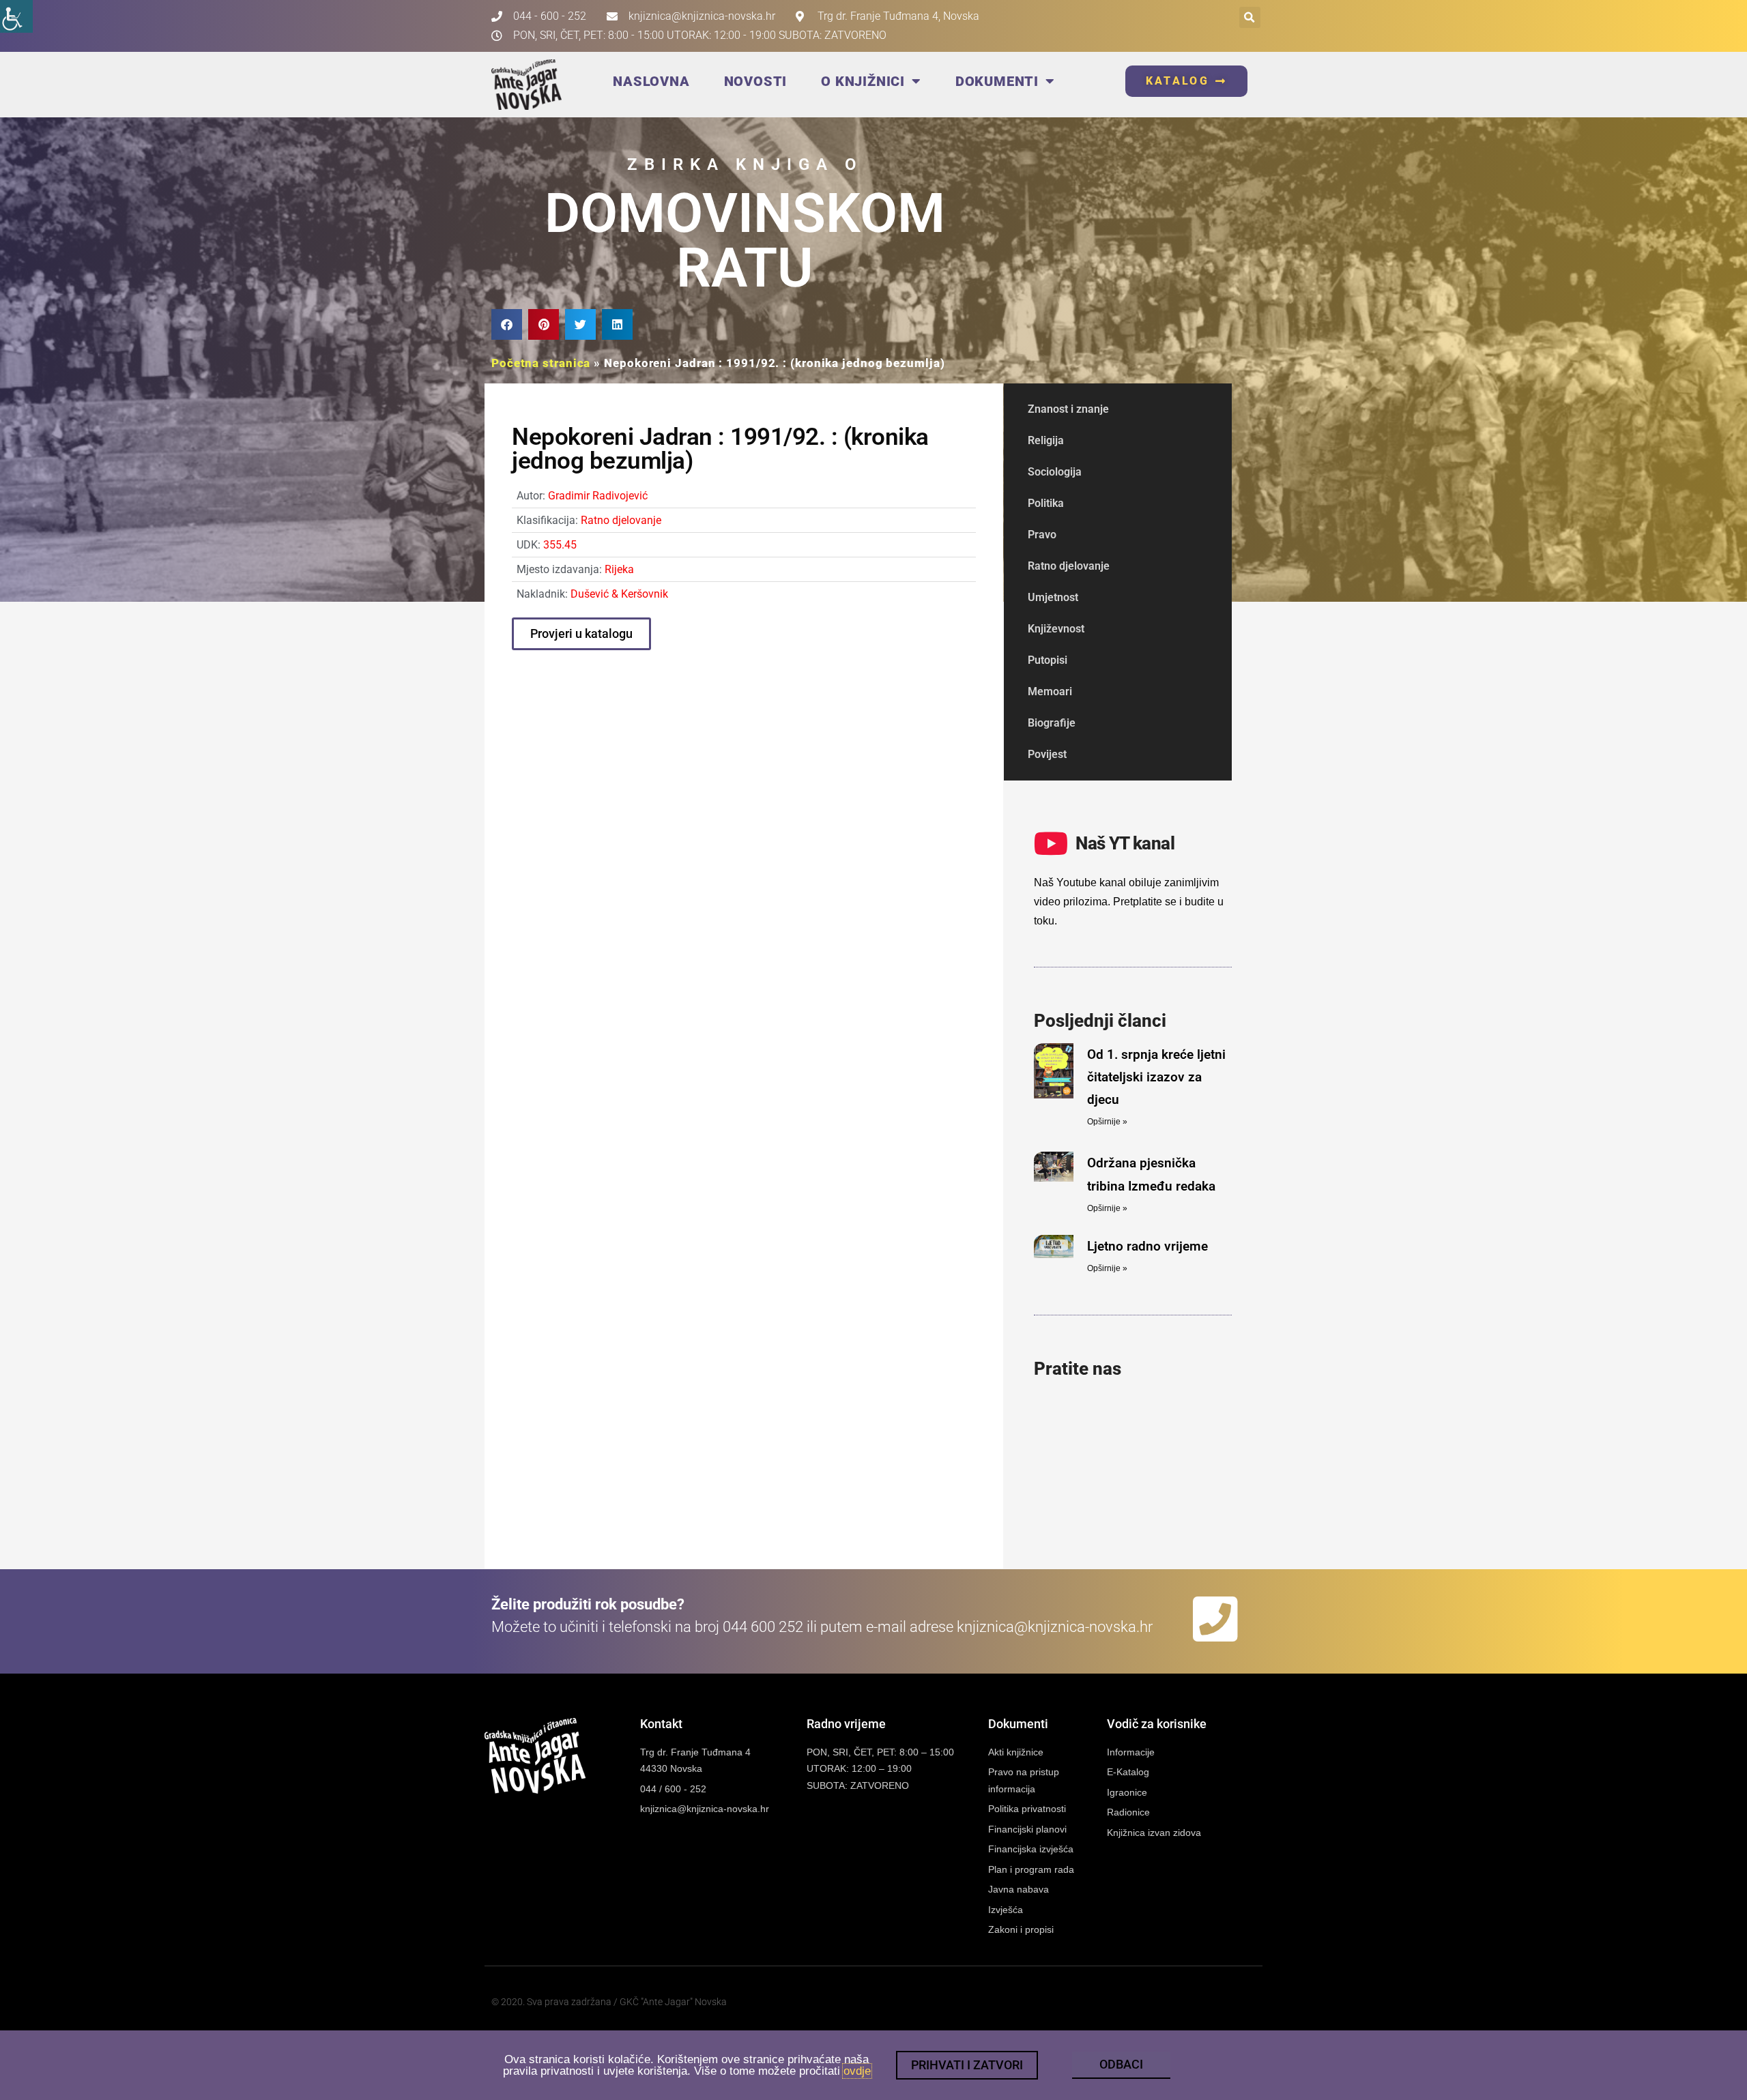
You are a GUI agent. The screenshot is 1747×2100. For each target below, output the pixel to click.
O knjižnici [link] (863, 81)
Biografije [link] (1052, 723)
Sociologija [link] (1055, 472)
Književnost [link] (1056, 629)
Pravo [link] (1042, 535)
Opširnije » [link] (1107, 1122)
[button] (1250, 17)
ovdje (857, 2071)
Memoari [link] (1050, 691)
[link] (16, 16)
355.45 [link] (560, 545)
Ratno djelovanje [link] (621, 520)
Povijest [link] (1047, 754)
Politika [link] (1046, 503)
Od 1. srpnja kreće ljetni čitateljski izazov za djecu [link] (1156, 1077)
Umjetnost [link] (1053, 597)
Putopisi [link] (1048, 660)
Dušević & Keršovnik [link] (619, 594)
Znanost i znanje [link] (1068, 409)
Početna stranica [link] (541, 363)
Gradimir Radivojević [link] (598, 496)
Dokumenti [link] (997, 81)
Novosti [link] (756, 81)
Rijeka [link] (619, 569)
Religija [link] (1046, 440)
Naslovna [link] (651, 81)
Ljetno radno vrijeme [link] (1147, 1246)
